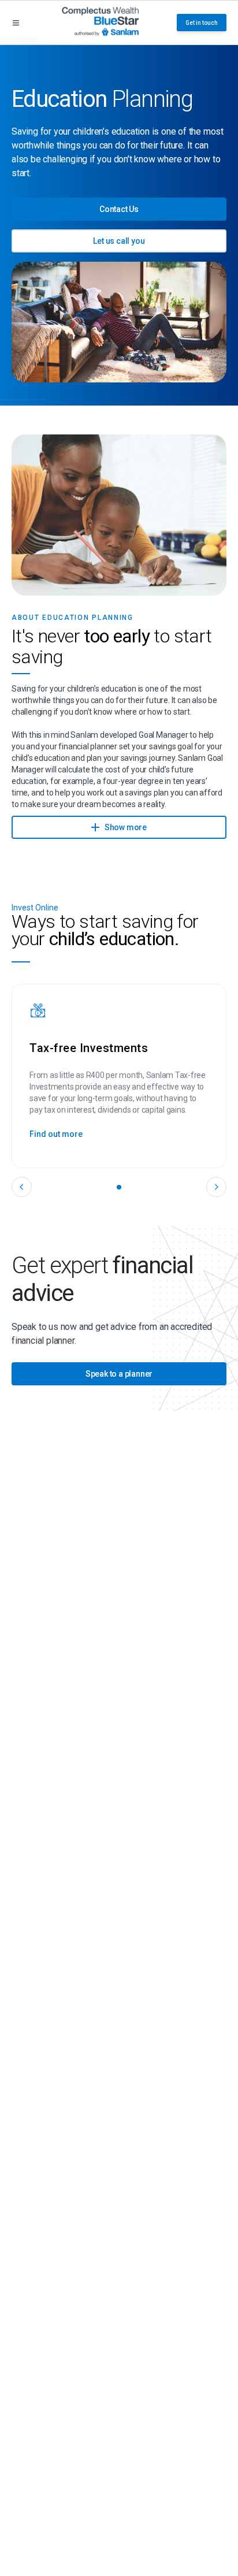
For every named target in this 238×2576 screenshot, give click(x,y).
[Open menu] (16, 23)
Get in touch (202, 23)
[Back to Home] (100, 23)
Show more (125, 827)
